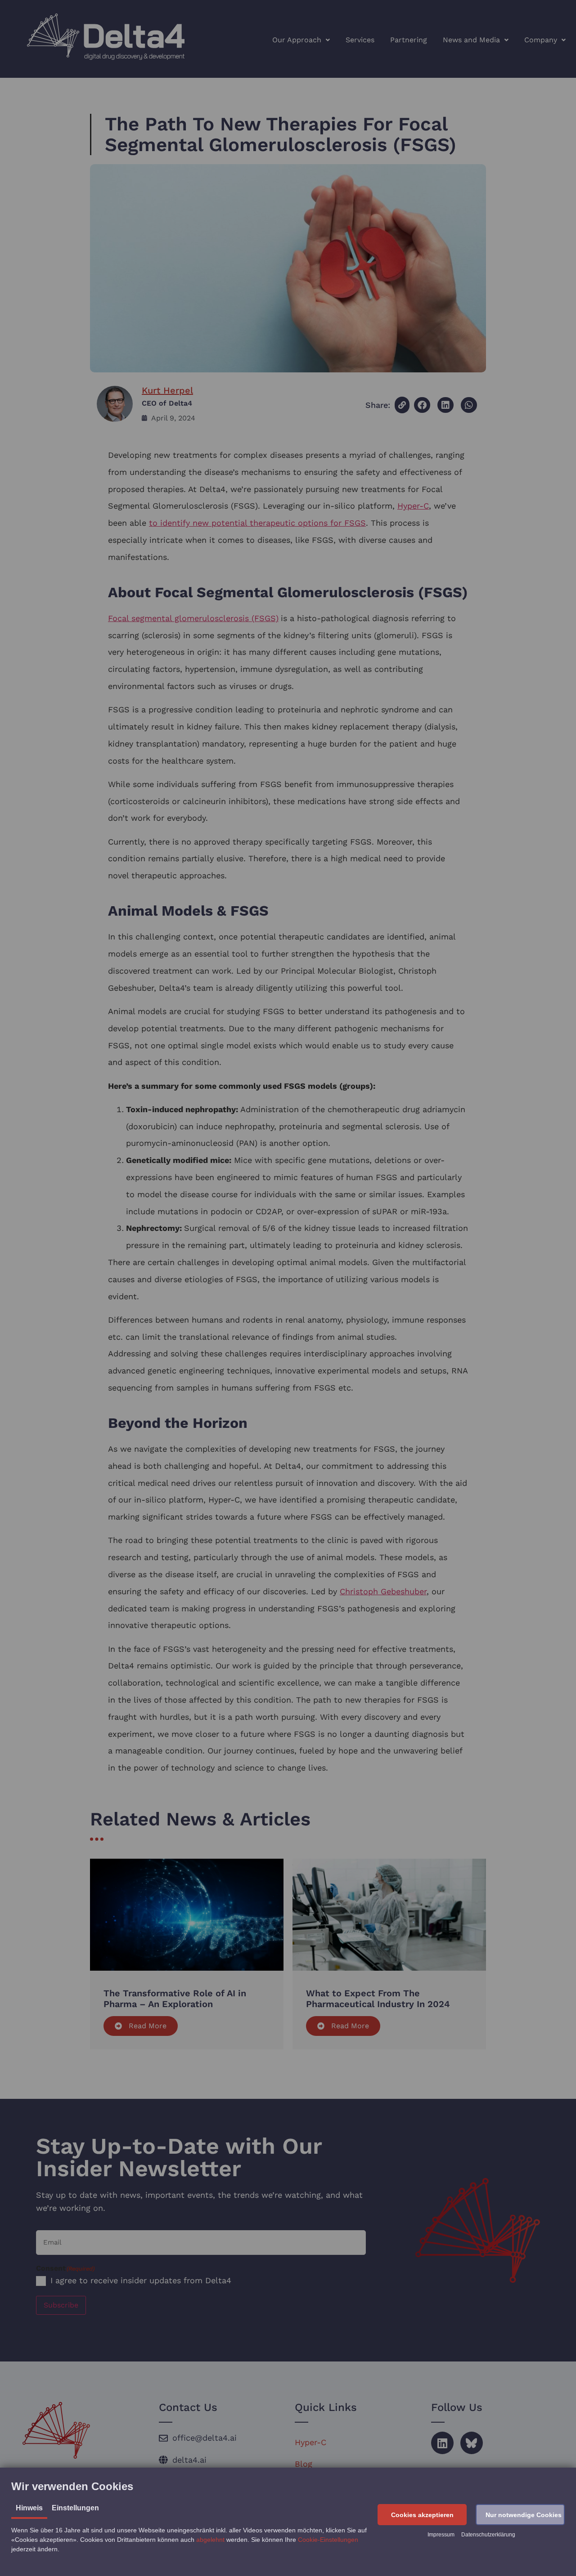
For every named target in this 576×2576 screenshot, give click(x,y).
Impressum (441, 2535)
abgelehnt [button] (210, 2540)
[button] (422, 2515)
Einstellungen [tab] (75, 2508)
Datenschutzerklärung (488, 2535)
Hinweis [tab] (29, 2508)
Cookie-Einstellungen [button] (328, 2540)
